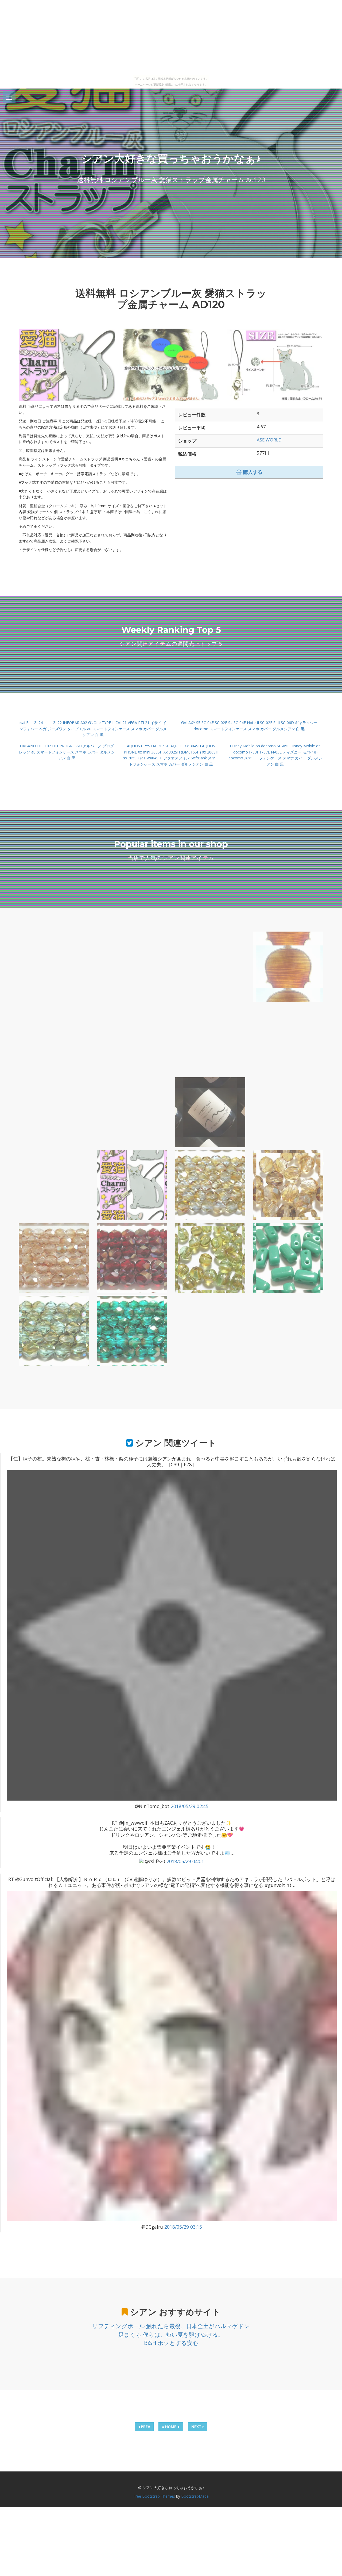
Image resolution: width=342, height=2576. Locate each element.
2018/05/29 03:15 (183, 2227)
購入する (252, 472)
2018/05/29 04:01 (185, 1861)
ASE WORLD (269, 440)
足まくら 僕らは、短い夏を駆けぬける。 (171, 2335)
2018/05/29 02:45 (190, 1806)
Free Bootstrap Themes (154, 2496)
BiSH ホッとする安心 (171, 2343)
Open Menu (9, 97)
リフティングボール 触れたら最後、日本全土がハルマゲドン (171, 2326)
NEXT (197, 2427)
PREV (145, 2427)
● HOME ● (171, 2427)
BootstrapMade (195, 2496)
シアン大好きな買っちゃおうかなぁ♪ (171, 158)
